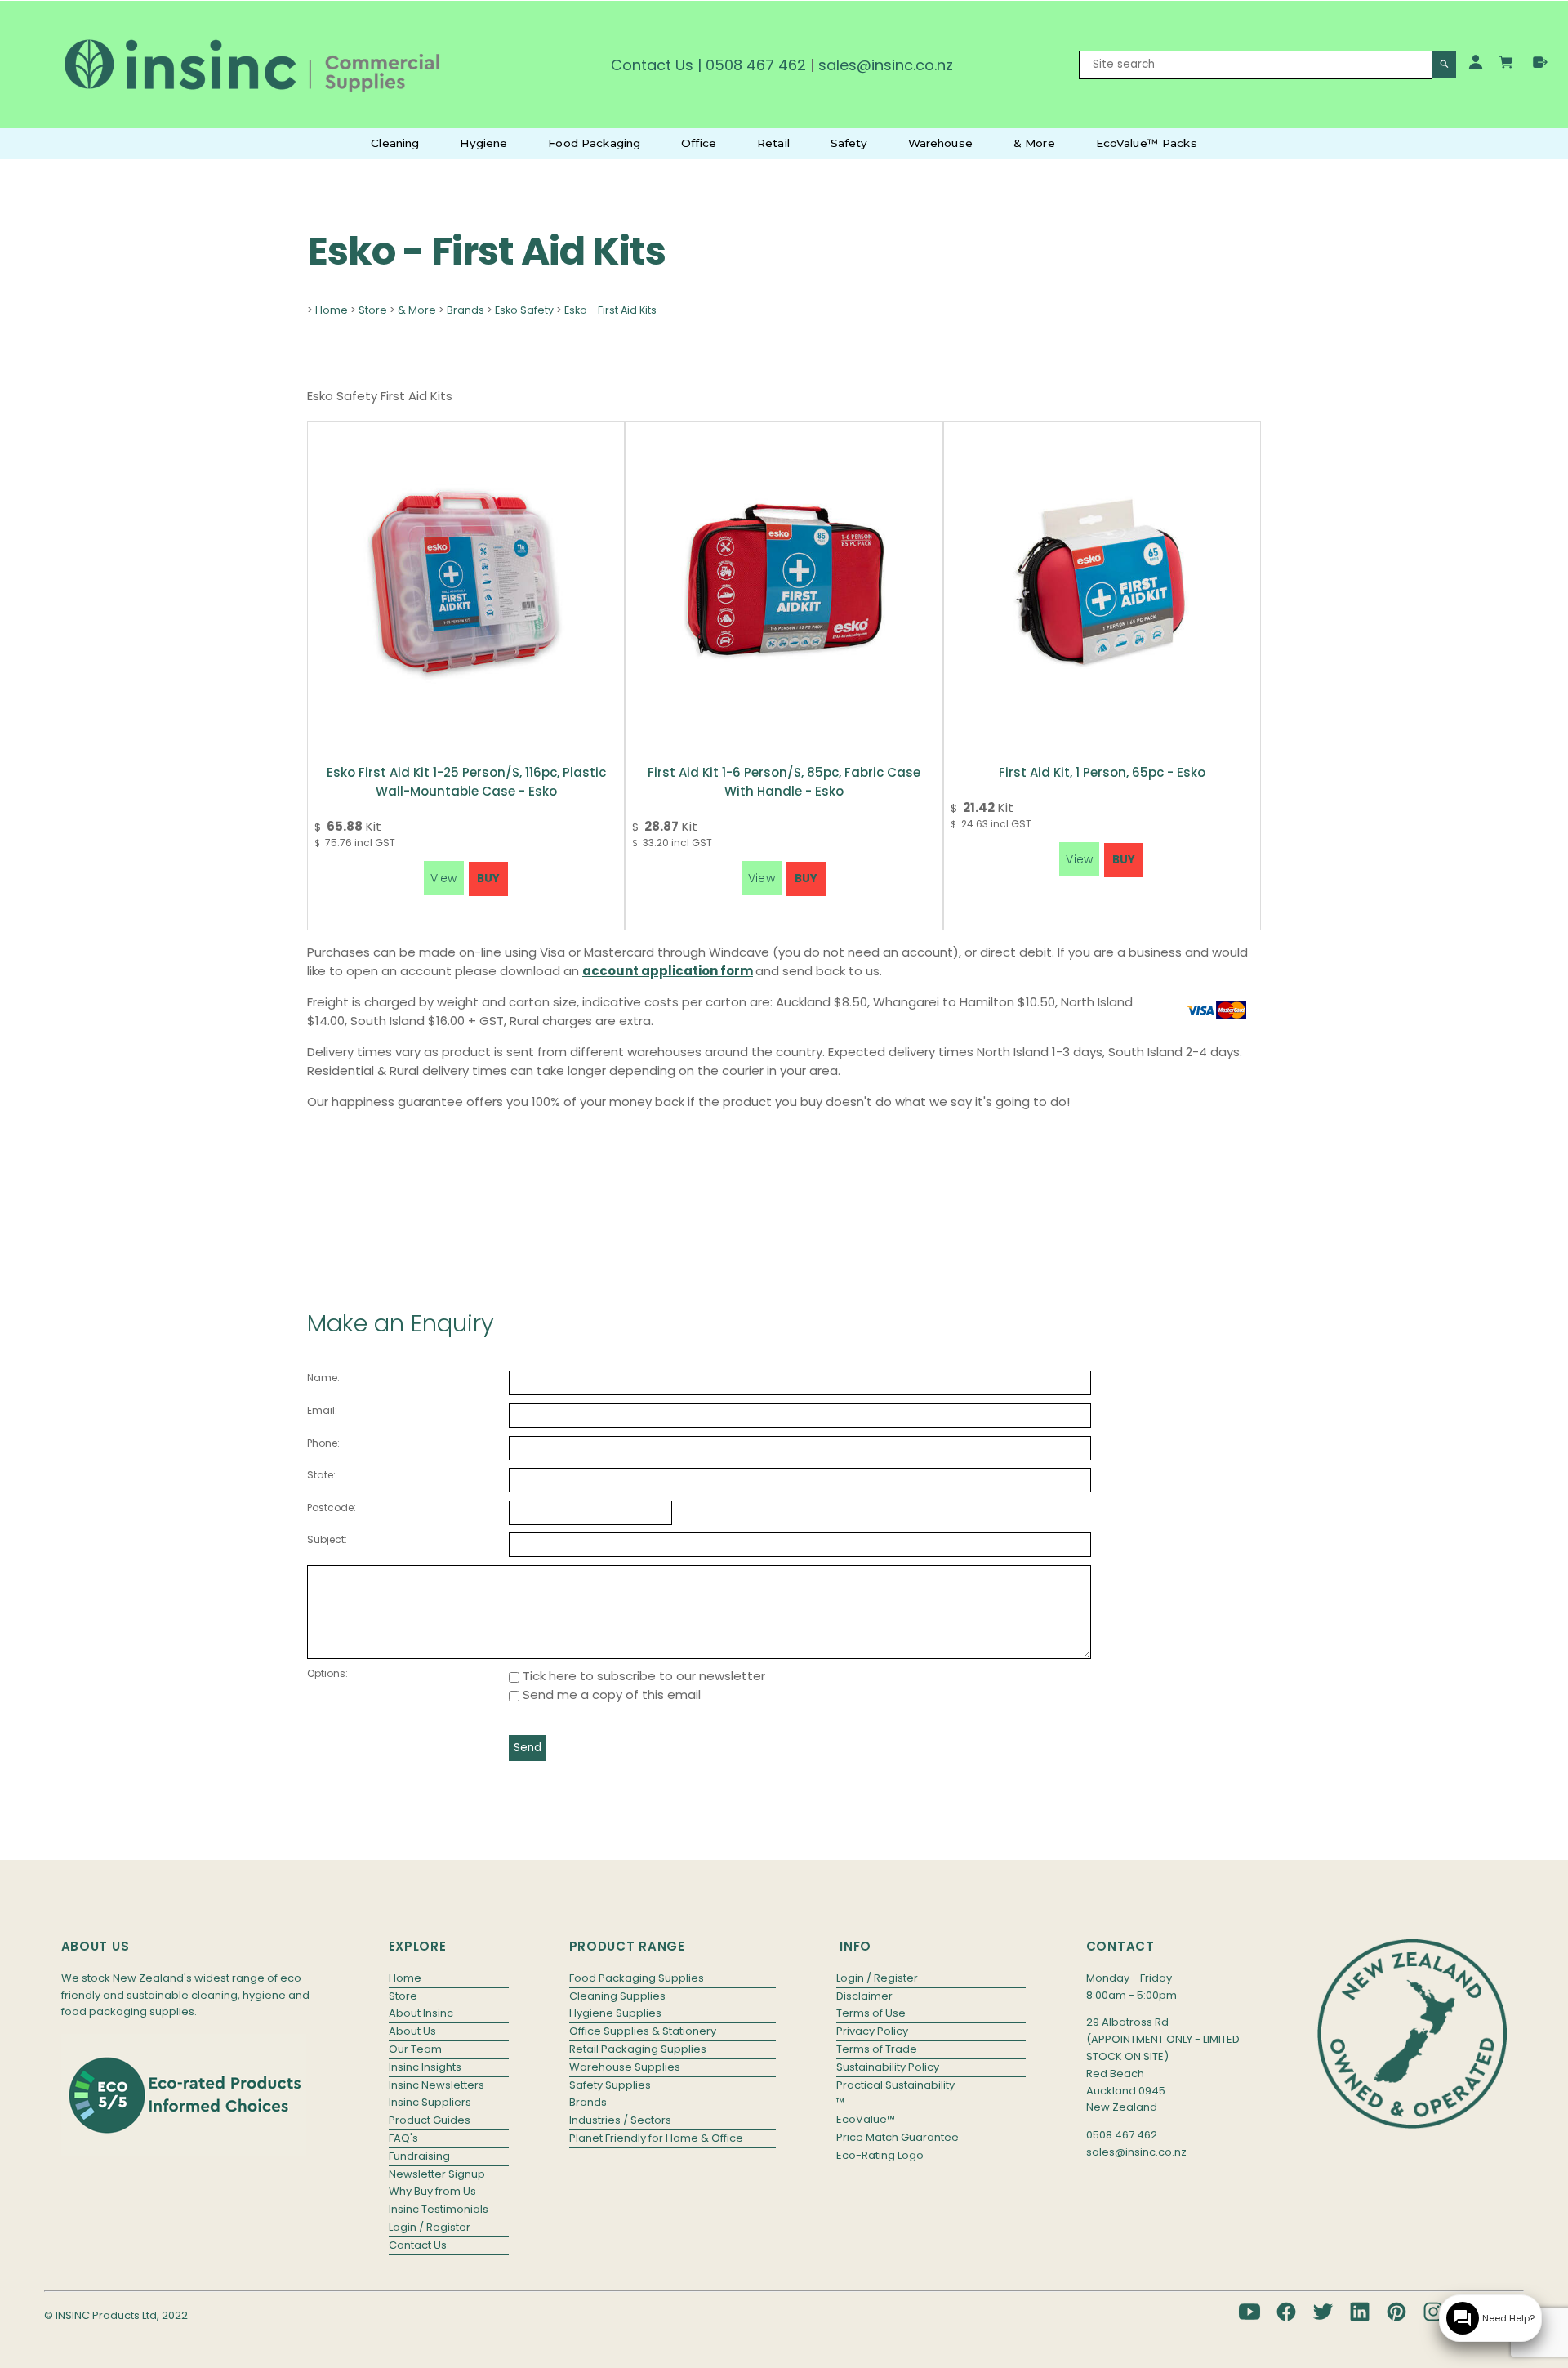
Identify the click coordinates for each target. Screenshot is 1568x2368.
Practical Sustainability (895, 2085)
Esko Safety (524, 310)
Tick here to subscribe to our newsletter (642, 1676)
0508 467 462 (756, 65)
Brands (465, 310)
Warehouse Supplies (625, 2067)
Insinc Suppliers (430, 2102)
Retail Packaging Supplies (638, 2049)
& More (1034, 143)
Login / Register (430, 2227)
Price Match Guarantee (898, 2137)
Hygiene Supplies (615, 2013)
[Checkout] (1540, 62)
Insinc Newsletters (437, 2085)
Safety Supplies (610, 2085)
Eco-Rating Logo (880, 2155)
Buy (488, 879)
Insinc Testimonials (439, 2209)
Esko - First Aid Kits (610, 310)
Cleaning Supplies (617, 1996)
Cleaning (395, 143)
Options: (327, 1673)
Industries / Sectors (620, 2120)
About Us (412, 2031)
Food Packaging (594, 143)
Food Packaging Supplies (637, 1978)
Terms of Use (871, 2013)
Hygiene (483, 143)
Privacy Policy (872, 2031)
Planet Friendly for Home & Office (656, 2138)
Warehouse (940, 143)
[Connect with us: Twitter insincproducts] (1323, 2312)
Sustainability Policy (888, 2067)
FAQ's (403, 2138)
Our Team (415, 2049)
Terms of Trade (877, 2049)
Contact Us (652, 65)
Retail (773, 143)
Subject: (327, 1539)
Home (332, 310)
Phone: (323, 1443)
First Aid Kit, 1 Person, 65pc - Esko (1102, 772)
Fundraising (419, 2156)
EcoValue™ (866, 2119)
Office (699, 143)
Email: (322, 1410)
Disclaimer (864, 1996)
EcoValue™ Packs (1147, 143)
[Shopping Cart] (1508, 65)
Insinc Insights (425, 2067)
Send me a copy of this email (610, 1695)
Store (373, 310)
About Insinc (421, 2013)
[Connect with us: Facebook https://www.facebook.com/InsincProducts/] (1286, 2312)
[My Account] (1476, 62)
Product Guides (430, 2120)
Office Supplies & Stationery (643, 2031)
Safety (849, 143)
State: (321, 1475)
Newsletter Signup (437, 2174)
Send (528, 1748)
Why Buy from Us (432, 2191)
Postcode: (332, 1507)
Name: (323, 1378)
